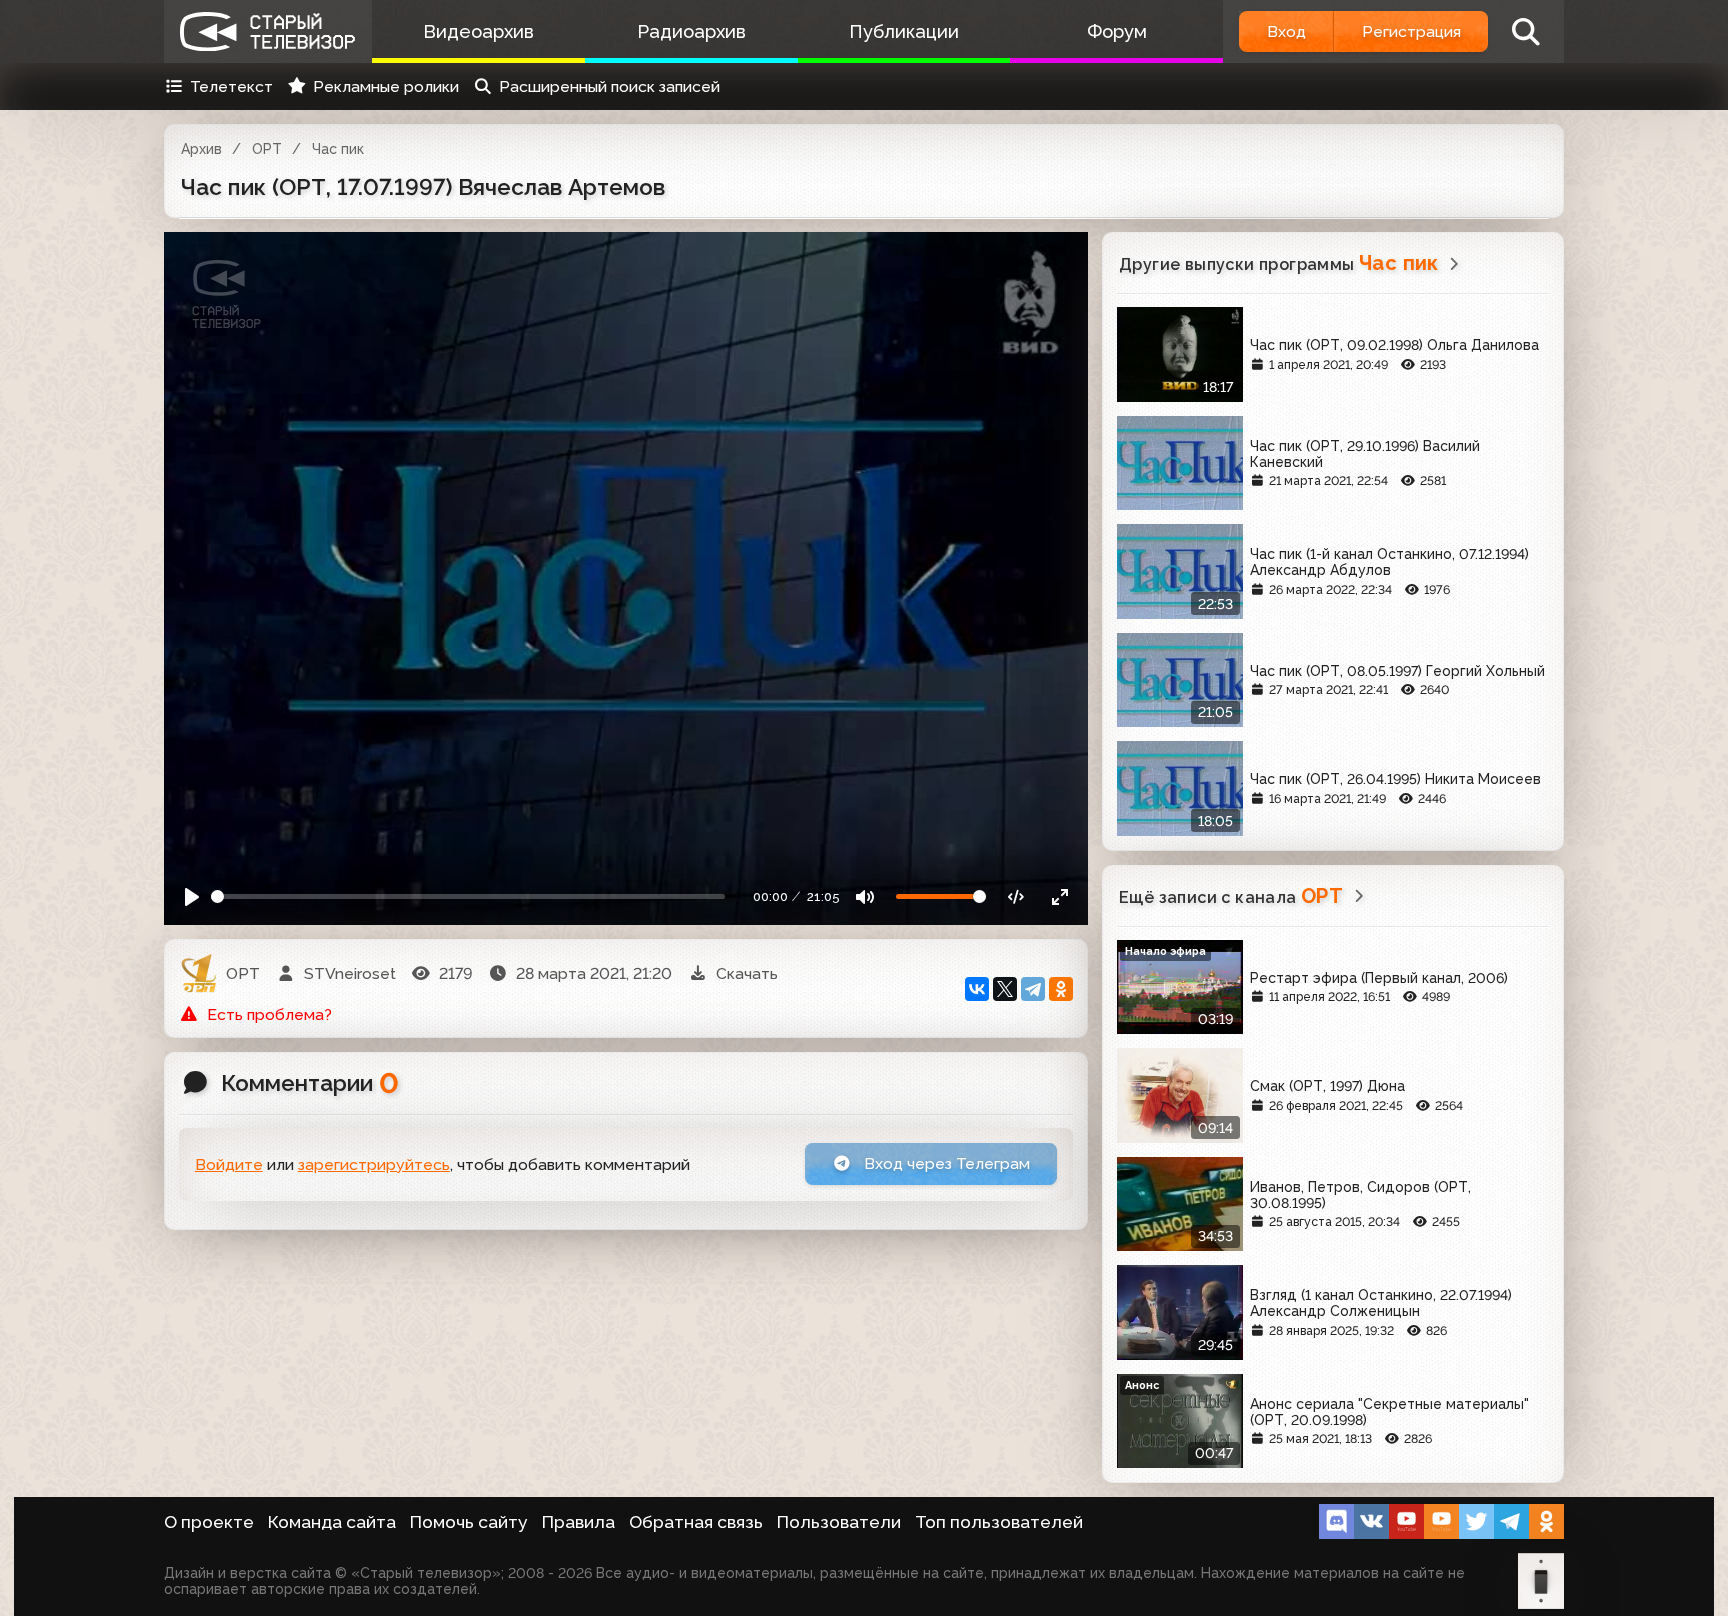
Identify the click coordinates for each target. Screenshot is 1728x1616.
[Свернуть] (1059, 896)
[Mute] (865, 896)
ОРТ (267, 149)
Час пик (338, 149)
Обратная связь (696, 1522)
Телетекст (231, 86)
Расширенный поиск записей (609, 86)
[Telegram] (1033, 989)
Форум (1117, 31)
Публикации (904, 31)
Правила (578, 1522)
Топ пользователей (999, 1522)
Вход (1286, 31)
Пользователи (839, 1522)
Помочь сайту (469, 1522)
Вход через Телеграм (945, 1163)
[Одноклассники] (1061, 989)
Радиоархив (691, 31)
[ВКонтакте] (977, 989)
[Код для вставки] (1016, 896)
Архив (201, 149)
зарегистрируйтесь (374, 1164)
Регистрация (1411, 31)
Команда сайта (332, 1522)
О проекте (209, 1522)
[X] (1005, 989)
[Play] (192, 896)
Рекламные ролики (386, 86)
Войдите (229, 1164)
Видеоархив (478, 31)
